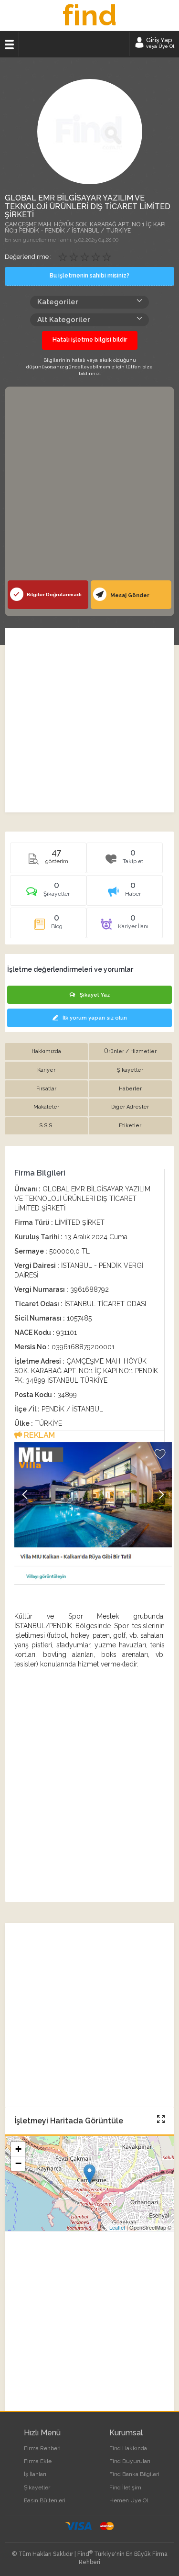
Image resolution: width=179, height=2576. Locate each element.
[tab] (48, 894)
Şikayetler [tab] (130, 1070)
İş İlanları (35, 2474)
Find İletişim (125, 2487)
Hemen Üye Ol (129, 2500)
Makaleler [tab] (46, 1107)
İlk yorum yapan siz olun (95, 1018)
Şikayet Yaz (95, 995)
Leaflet (117, 2227)
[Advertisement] (89, 486)
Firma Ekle (38, 2461)
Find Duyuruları (130, 2461)
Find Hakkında (128, 2448)
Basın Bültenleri (45, 2500)
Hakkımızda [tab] (46, 1051)
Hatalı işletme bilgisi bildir (90, 340)
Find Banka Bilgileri (134, 2474)
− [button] (18, 2163)
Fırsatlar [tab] (46, 1089)
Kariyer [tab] (46, 1070)
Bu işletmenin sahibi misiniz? (89, 276)
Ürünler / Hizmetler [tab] (130, 1051)
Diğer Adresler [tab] (130, 1107)
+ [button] (18, 2149)
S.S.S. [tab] (46, 1126)
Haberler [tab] (130, 1089)
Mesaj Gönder (129, 595)
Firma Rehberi (42, 2448)
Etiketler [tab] (130, 1126)
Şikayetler (37, 2487)
